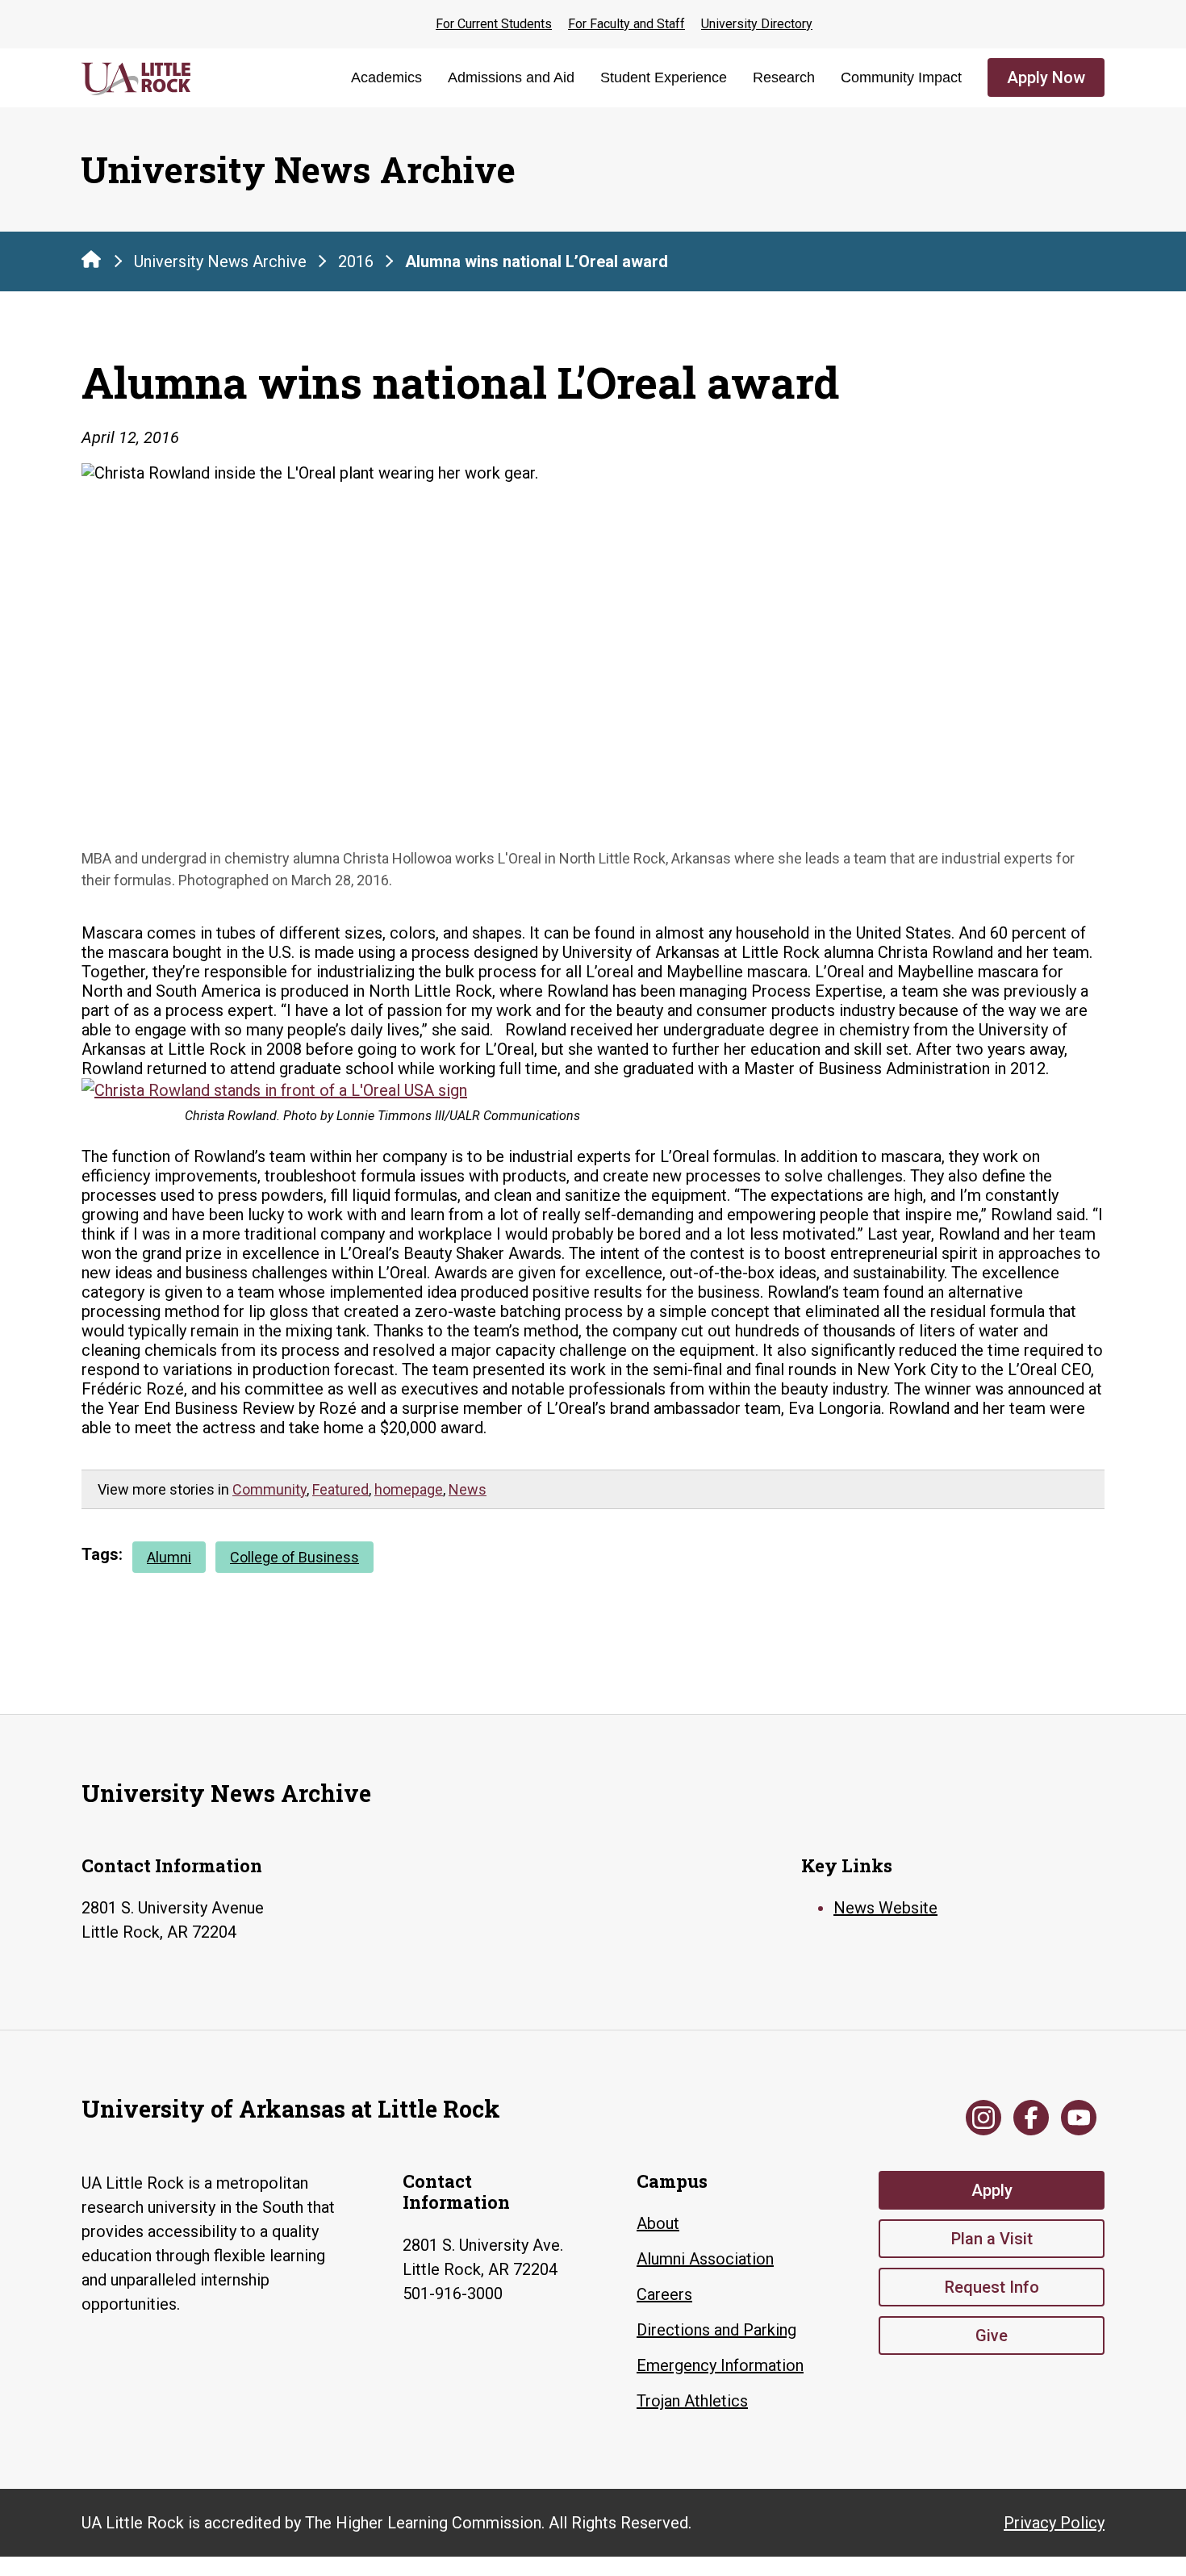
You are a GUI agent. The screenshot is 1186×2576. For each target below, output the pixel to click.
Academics (386, 77)
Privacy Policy (1054, 2523)
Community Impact (901, 77)
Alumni (169, 1557)
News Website (885, 1908)
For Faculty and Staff (626, 24)
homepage (409, 1489)
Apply (992, 2190)
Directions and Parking (716, 2330)
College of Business (294, 1557)
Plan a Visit (992, 2239)
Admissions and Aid (511, 77)
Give (992, 2336)
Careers (664, 2294)
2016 (356, 261)
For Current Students (494, 24)
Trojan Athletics (692, 2401)
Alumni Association (705, 2259)
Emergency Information (720, 2365)
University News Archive (220, 261)
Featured (340, 1489)
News (468, 1489)
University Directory (757, 24)
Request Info (992, 2287)
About (658, 2223)
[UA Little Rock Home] (91, 259)
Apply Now (1046, 77)
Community (269, 1489)
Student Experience (664, 77)
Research (784, 77)
